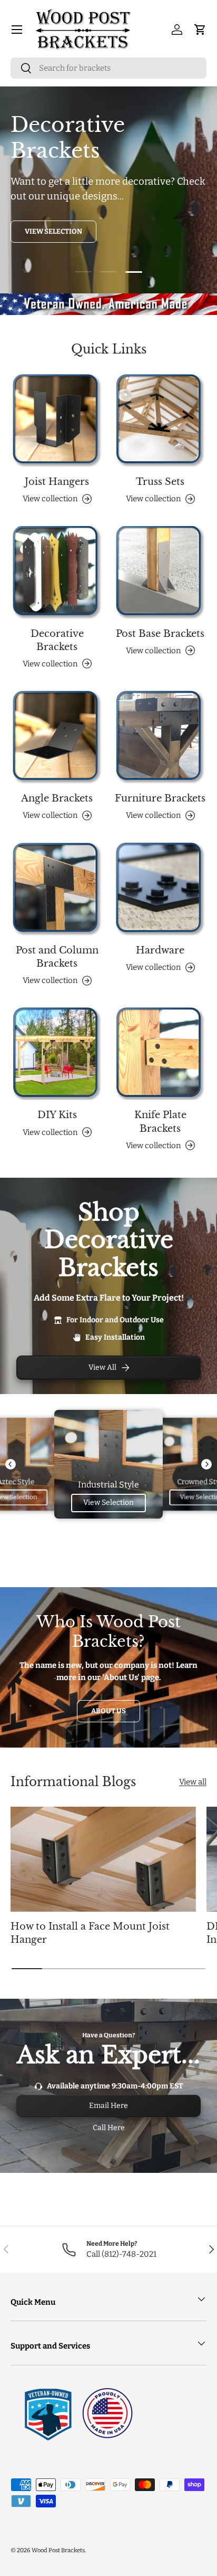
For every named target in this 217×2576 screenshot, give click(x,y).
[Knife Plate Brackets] (160, 1054)
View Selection (53, 231)
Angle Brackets (57, 798)
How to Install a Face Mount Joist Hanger (90, 1933)
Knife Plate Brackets (160, 1122)
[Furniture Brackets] (160, 737)
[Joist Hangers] (57, 421)
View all (193, 1782)
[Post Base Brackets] (160, 573)
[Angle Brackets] (57, 737)
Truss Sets (160, 482)
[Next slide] (206, 1464)
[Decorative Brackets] (57, 573)
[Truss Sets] (160, 421)
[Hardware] (160, 889)
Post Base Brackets (160, 634)
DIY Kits (57, 1115)
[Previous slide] (11, 1464)
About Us (108, 1711)
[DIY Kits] (57, 1054)
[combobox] (108, 68)
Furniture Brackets (160, 798)
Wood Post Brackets (58, 2550)
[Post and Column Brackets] (57, 889)
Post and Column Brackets (57, 957)
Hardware (160, 950)
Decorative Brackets (57, 640)
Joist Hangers (57, 482)
